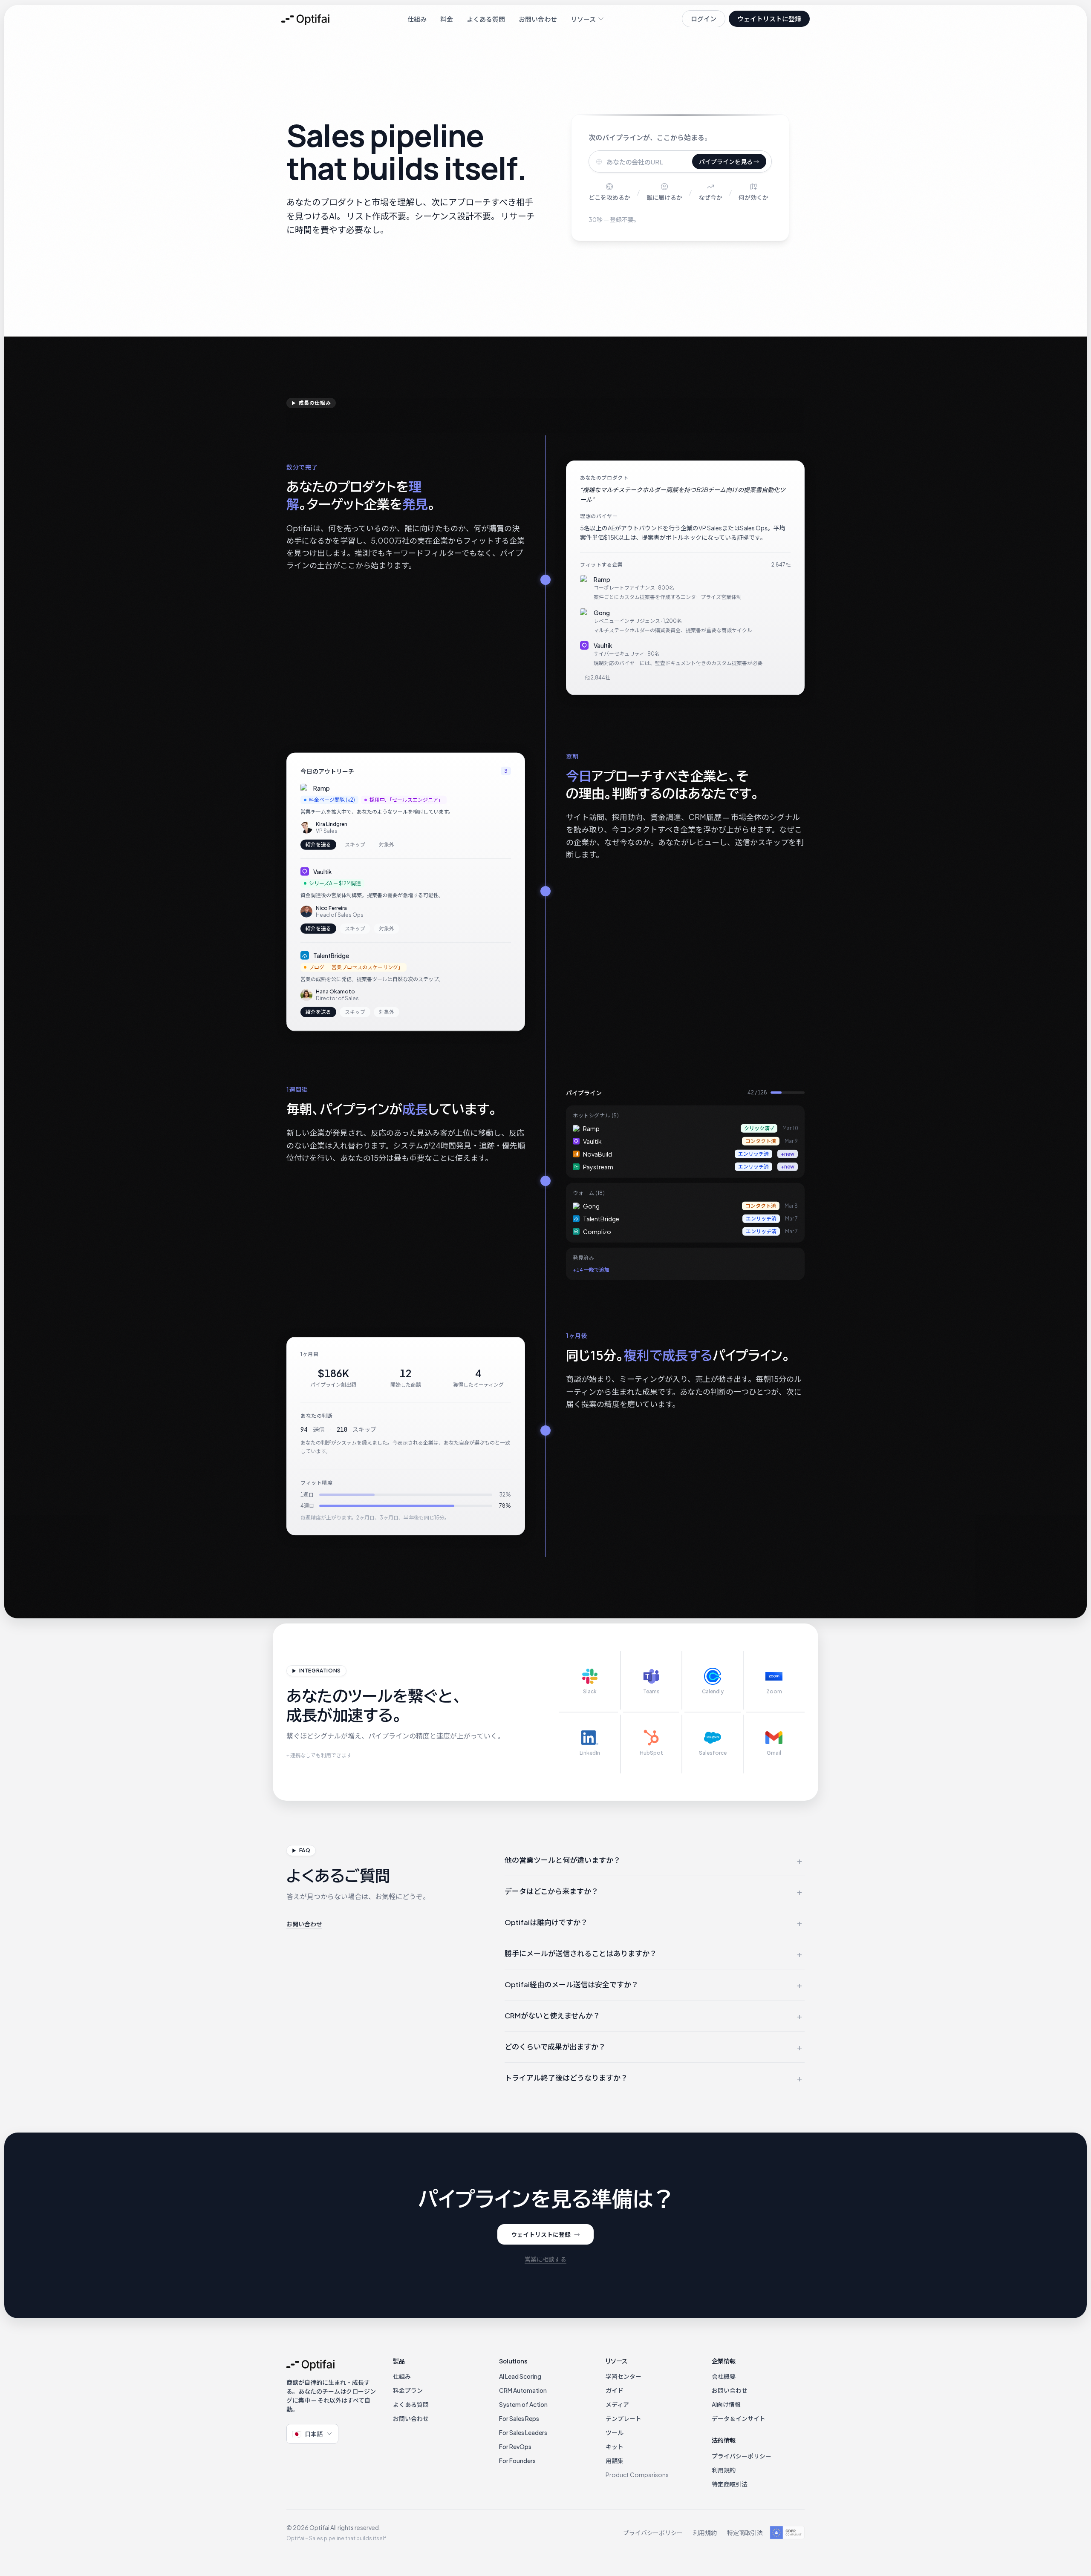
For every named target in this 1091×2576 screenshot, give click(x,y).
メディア (617, 2404)
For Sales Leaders (523, 2432)
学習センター (623, 2376)
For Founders (517, 2461)
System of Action (523, 2404)
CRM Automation (523, 2390)
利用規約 (724, 2470)
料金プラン (408, 2390)
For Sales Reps (519, 2418)
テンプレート (623, 2418)
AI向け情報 (726, 2404)
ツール (615, 2432)
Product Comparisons (637, 2475)
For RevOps (515, 2446)
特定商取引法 (730, 2484)
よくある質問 (486, 19)
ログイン (704, 19)
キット (615, 2446)
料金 (447, 19)
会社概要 (724, 2376)
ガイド (615, 2390)
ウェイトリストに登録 (769, 19)
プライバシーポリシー (742, 2456)
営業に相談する (545, 2259)
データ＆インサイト (739, 2418)
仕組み (417, 19)
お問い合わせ (538, 19)
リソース (583, 19)
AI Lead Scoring (520, 2376)
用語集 (615, 2461)
